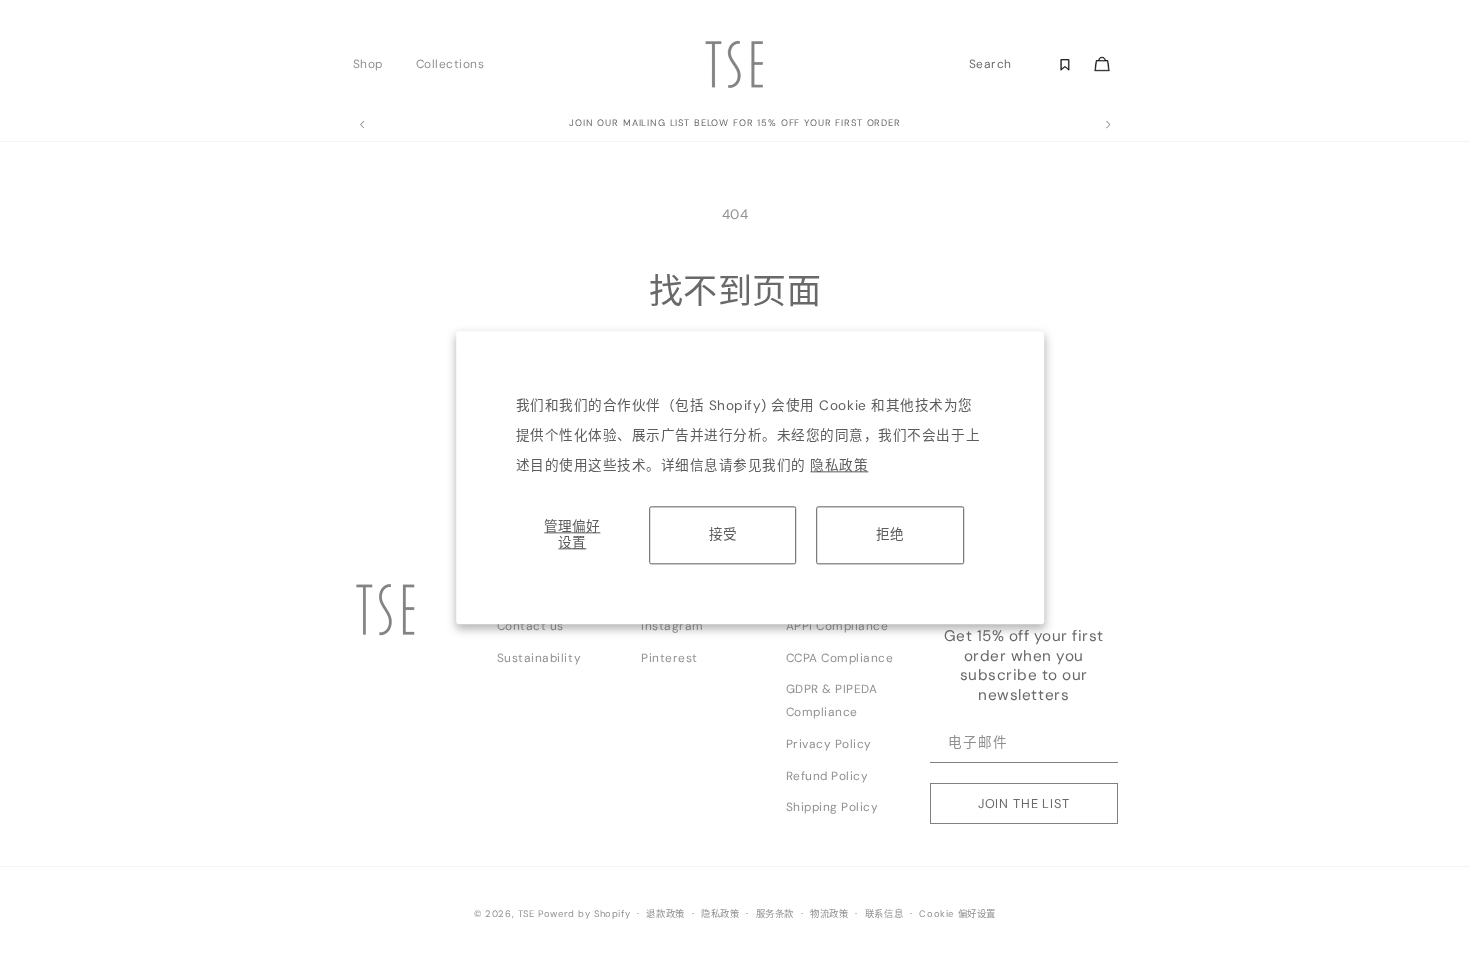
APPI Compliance (837, 626)
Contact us (530, 626)
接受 (723, 534)
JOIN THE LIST (1024, 803)
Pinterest (669, 658)
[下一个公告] (1108, 125)
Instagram (672, 626)
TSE (526, 914)
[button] (373, 64)
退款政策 (665, 914)
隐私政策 (839, 465)
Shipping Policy (832, 807)
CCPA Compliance (840, 658)
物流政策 (829, 914)
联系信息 (884, 914)
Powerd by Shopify (584, 914)
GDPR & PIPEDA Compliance (832, 700)
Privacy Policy (829, 744)
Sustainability (539, 658)
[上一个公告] (362, 125)
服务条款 (775, 914)
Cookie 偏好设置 (957, 914)
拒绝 (890, 534)
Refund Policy (827, 776)
